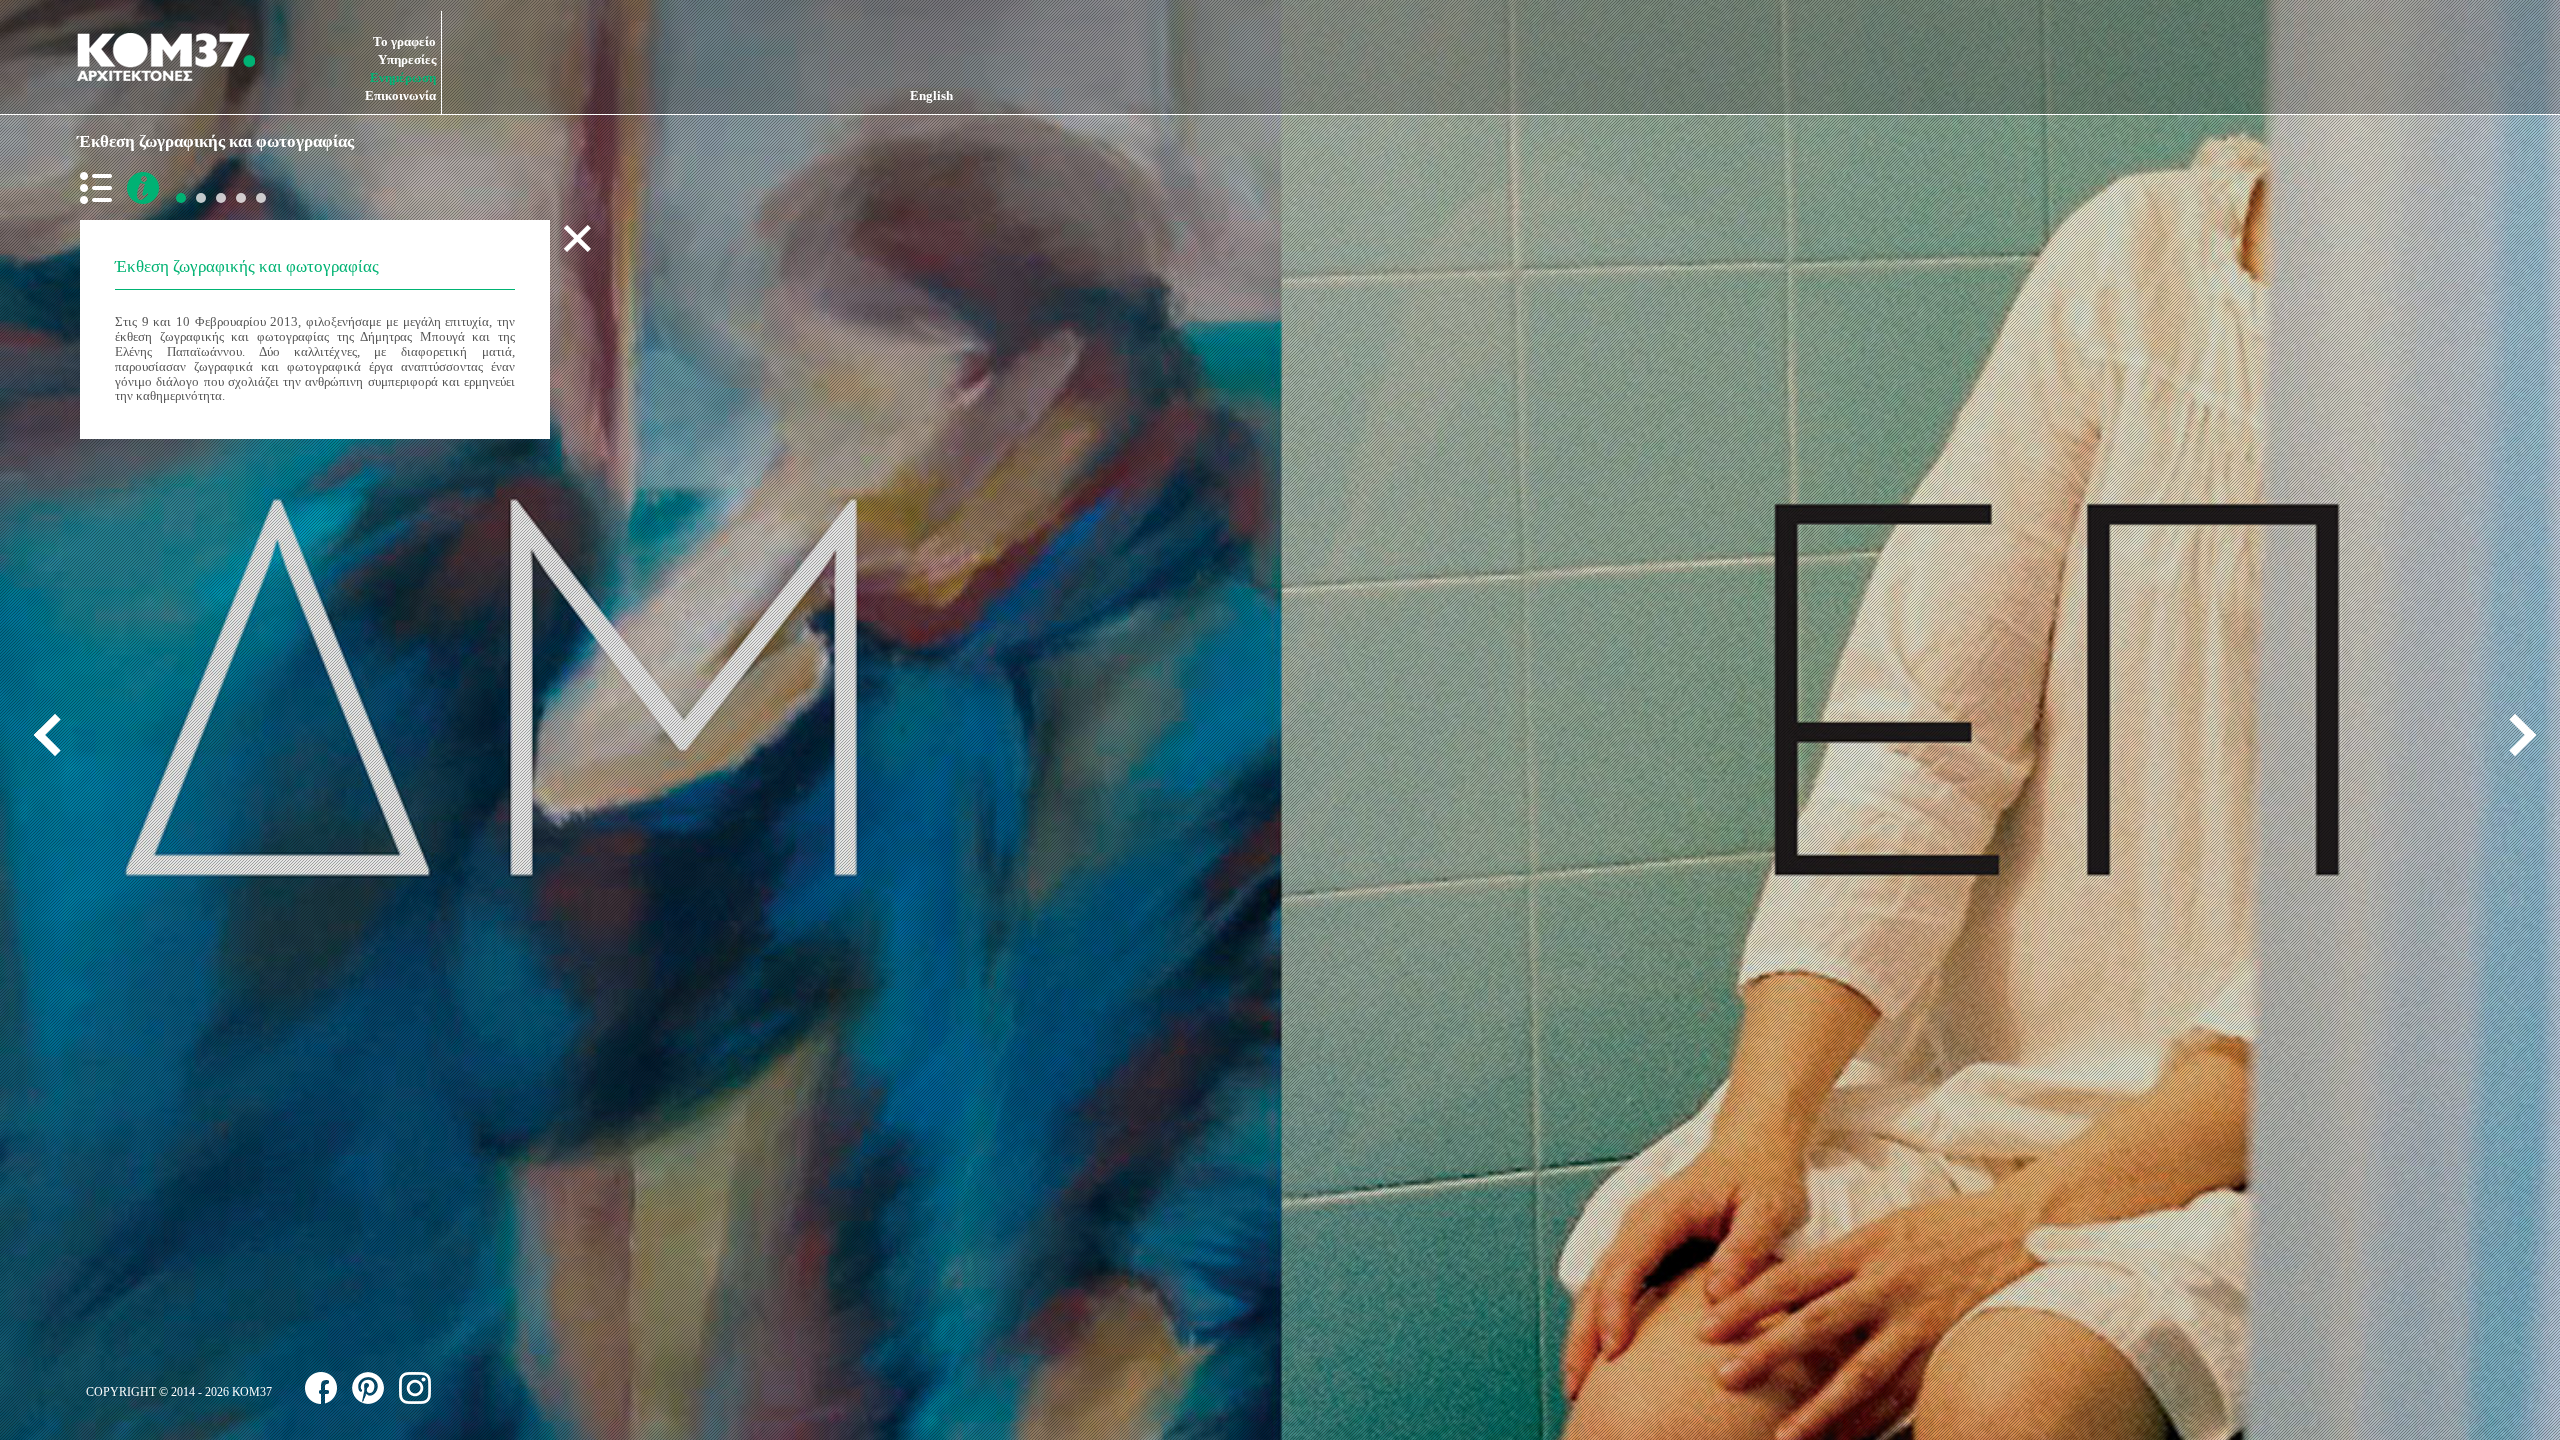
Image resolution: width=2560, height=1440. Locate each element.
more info (143, 188)
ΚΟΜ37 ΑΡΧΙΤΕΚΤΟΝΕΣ (166, 57)
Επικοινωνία (400, 95)
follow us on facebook (321, 1388)
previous (55, 735)
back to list (100, 188)
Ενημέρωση (403, 77)
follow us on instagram (415, 1388)
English (931, 95)
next (2515, 735)
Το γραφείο (404, 41)
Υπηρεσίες (407, 59)
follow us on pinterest (368, 1388)
